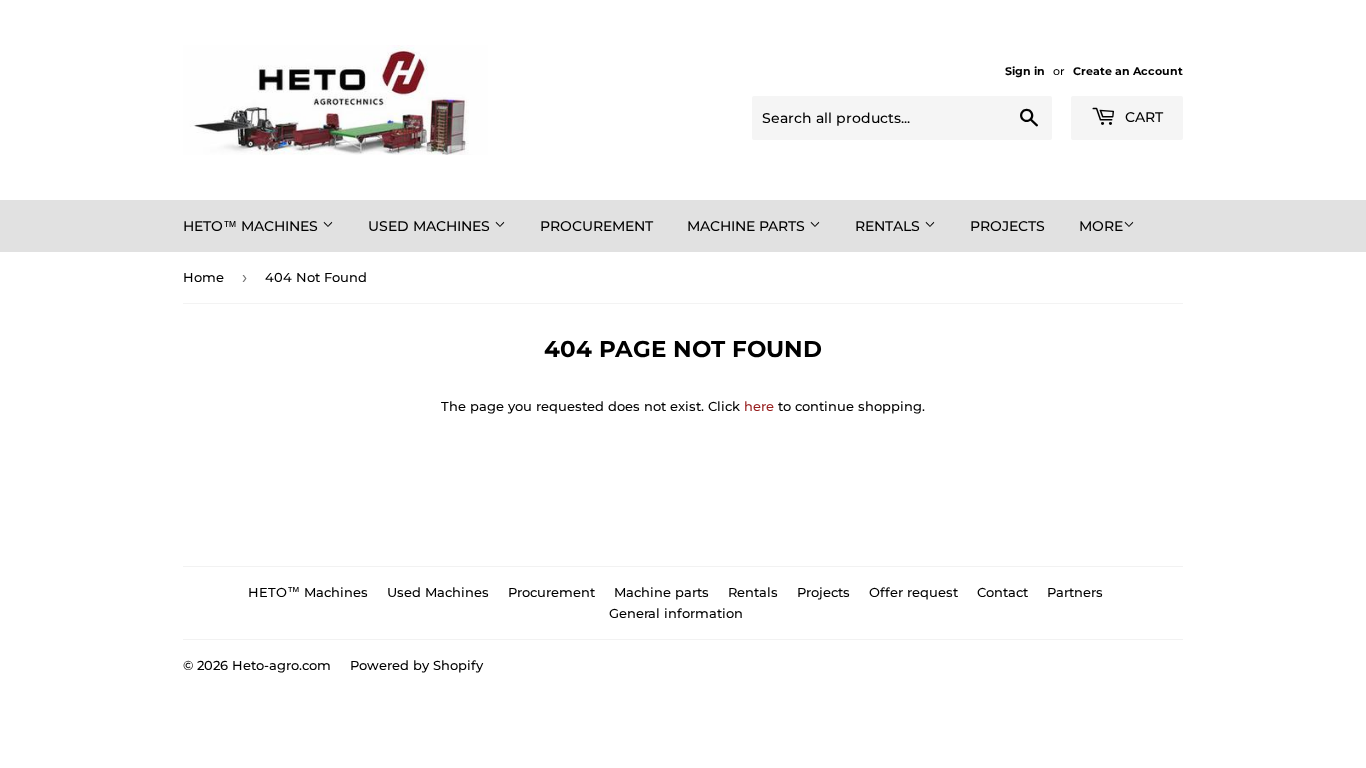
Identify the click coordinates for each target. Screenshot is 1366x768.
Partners (1075, 592)
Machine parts (748, 226)
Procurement (596, 226)
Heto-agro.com (281, 665)
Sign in (1025, 71)
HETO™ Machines (252, 226)
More (1101, 226)
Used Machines (431, 226)
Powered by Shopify (416, 665)
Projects (1007, 226)
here (759, 406)
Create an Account (1128, 71)
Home (203, 277)
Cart (1142, 117)
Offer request (913, 592)
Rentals (889, 226)
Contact (1002, 592)
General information (676, 613)
